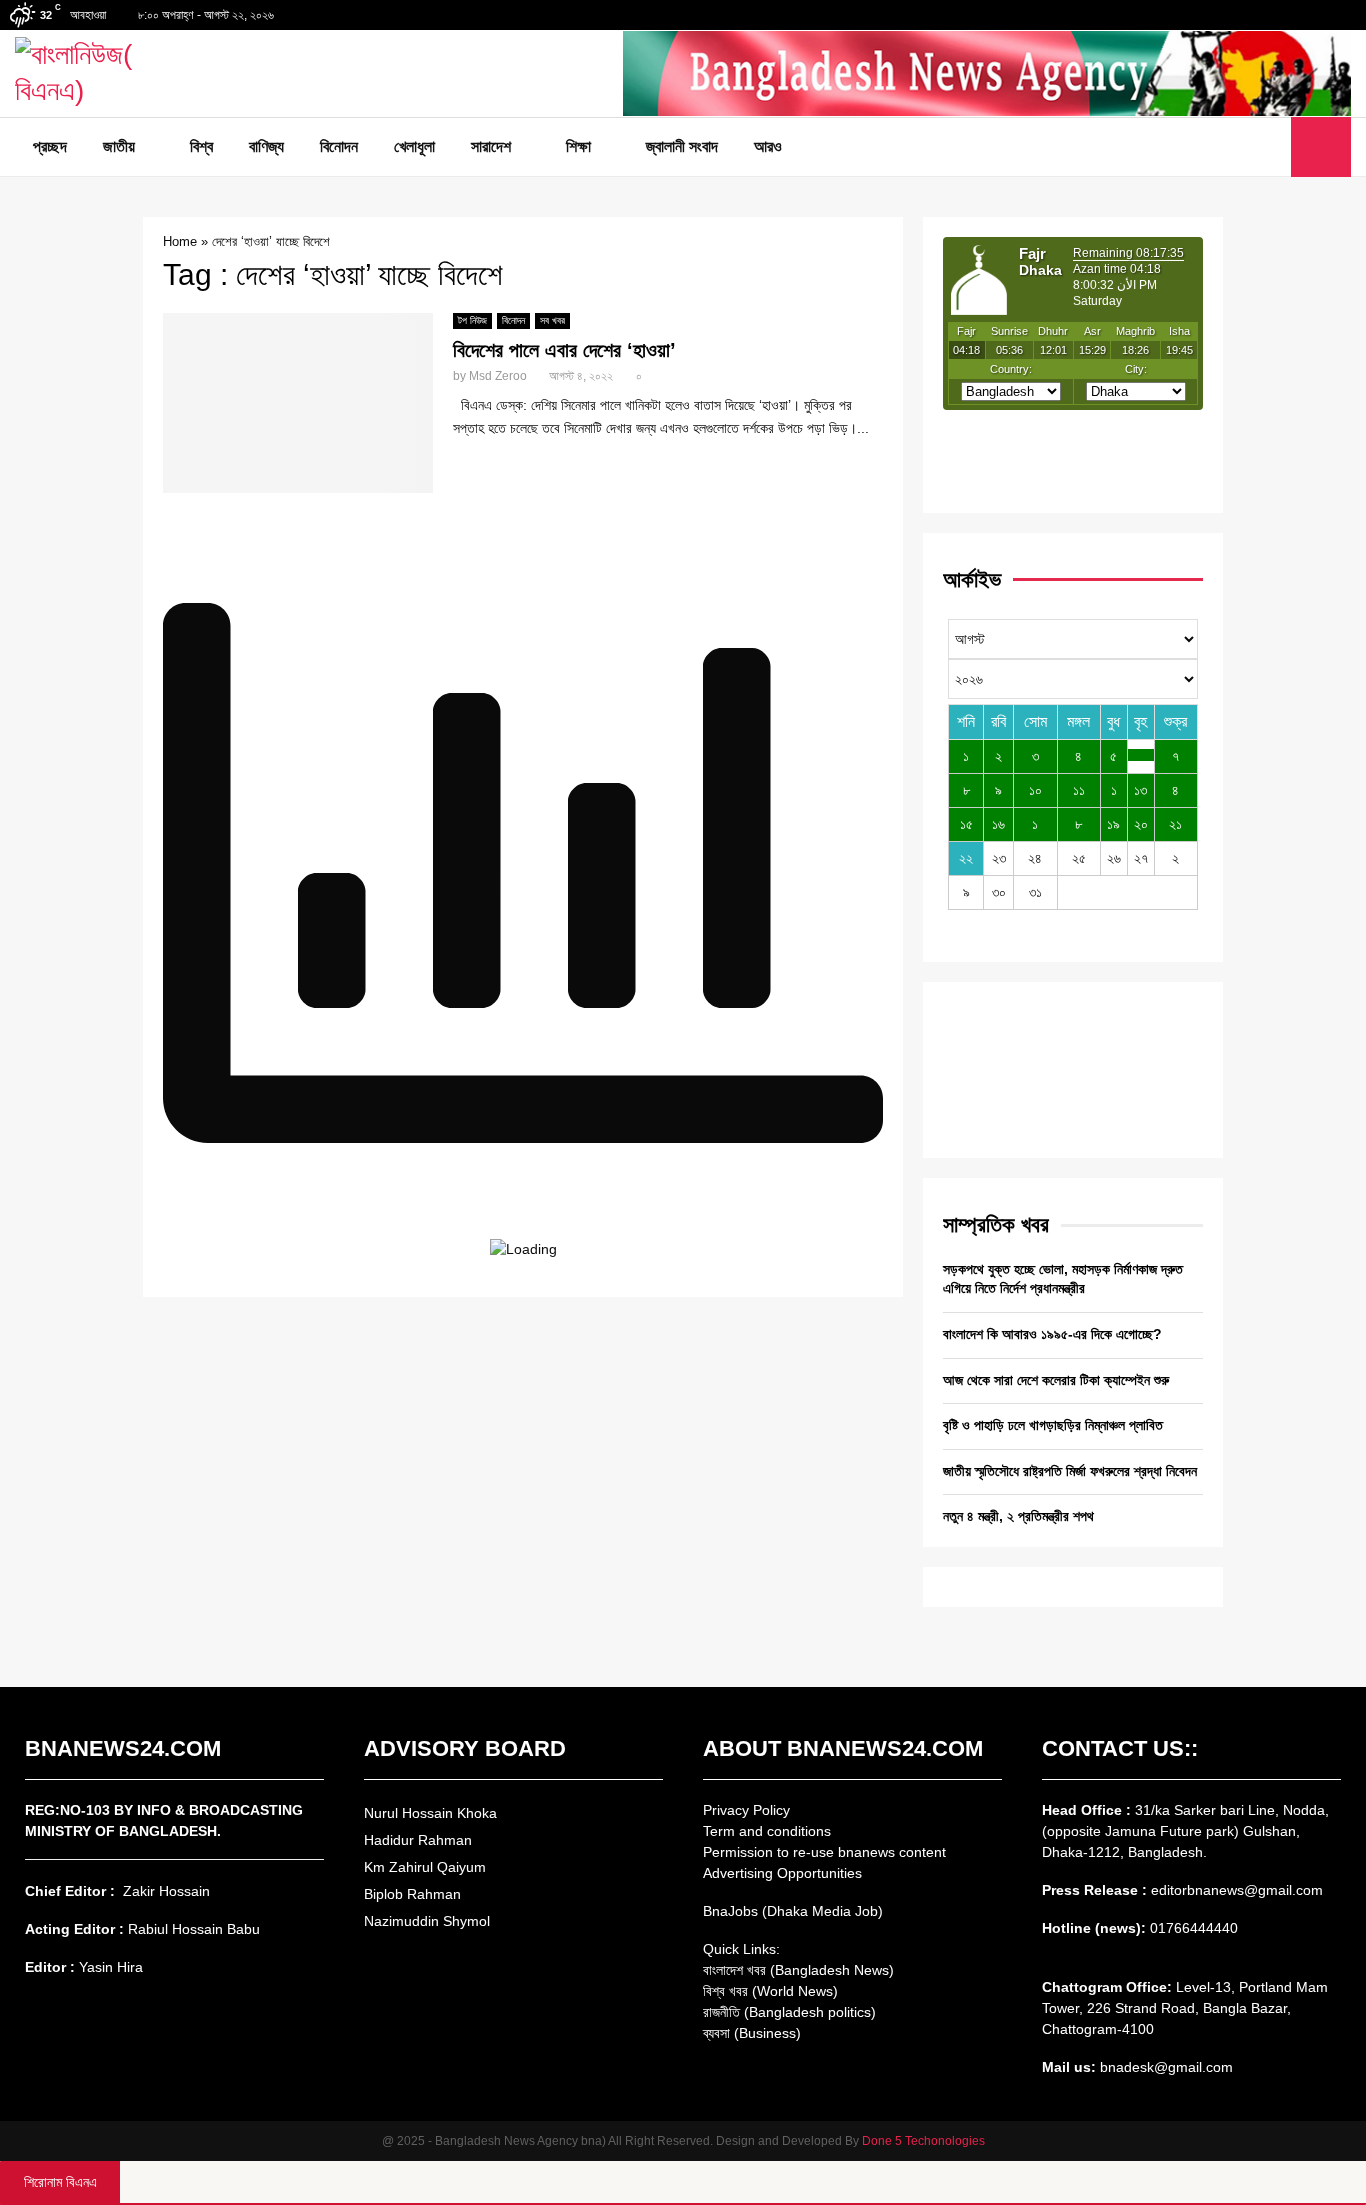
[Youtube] (1270, 147)
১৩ (1140, 790)
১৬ (998, 824)
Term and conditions (767, 1831)
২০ (1141, 824)
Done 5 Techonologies (923, 2141)
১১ (1079, 790)
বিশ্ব (201, 146)
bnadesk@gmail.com (1164, 2067)
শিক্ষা (578, 146)
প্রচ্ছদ (50, 146)
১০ (1035, 790)
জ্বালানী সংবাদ (682, 146)
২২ (966, 858)
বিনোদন (339, 146)
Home (180, 241)
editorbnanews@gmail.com (1237, 1890)
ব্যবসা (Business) (752, 2033)
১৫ (966, 824)
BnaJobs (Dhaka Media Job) (793, 1911)
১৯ (1113, 824)
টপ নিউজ (472, 320)
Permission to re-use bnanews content (824, 1852)
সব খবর (552, 320)
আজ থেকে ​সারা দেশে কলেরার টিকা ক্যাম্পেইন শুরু (1056, 1380)
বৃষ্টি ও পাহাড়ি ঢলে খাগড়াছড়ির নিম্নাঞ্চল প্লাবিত (1053, 1425)
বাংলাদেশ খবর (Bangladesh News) (798, 1970)
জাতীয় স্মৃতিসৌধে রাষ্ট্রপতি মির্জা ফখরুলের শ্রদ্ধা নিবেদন (1070, 1471)
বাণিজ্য (266, 146)
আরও (768, 146)
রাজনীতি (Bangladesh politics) (789, 2012)
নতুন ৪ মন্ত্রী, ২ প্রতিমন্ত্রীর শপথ (1018, 1516)
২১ (1175, 824)
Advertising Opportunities (782, 1873)
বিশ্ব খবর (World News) (770, 1991)
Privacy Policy (746, 1810)
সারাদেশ (491, 146)
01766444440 (1194, 1928)
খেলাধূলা (414, 146)
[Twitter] (1248, 147)
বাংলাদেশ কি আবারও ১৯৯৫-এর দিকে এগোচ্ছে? (1052, 1334)
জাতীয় (119, 146)
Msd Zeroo (498, 376)
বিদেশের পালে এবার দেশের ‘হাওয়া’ (564, 350)
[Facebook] (1226, 147)
